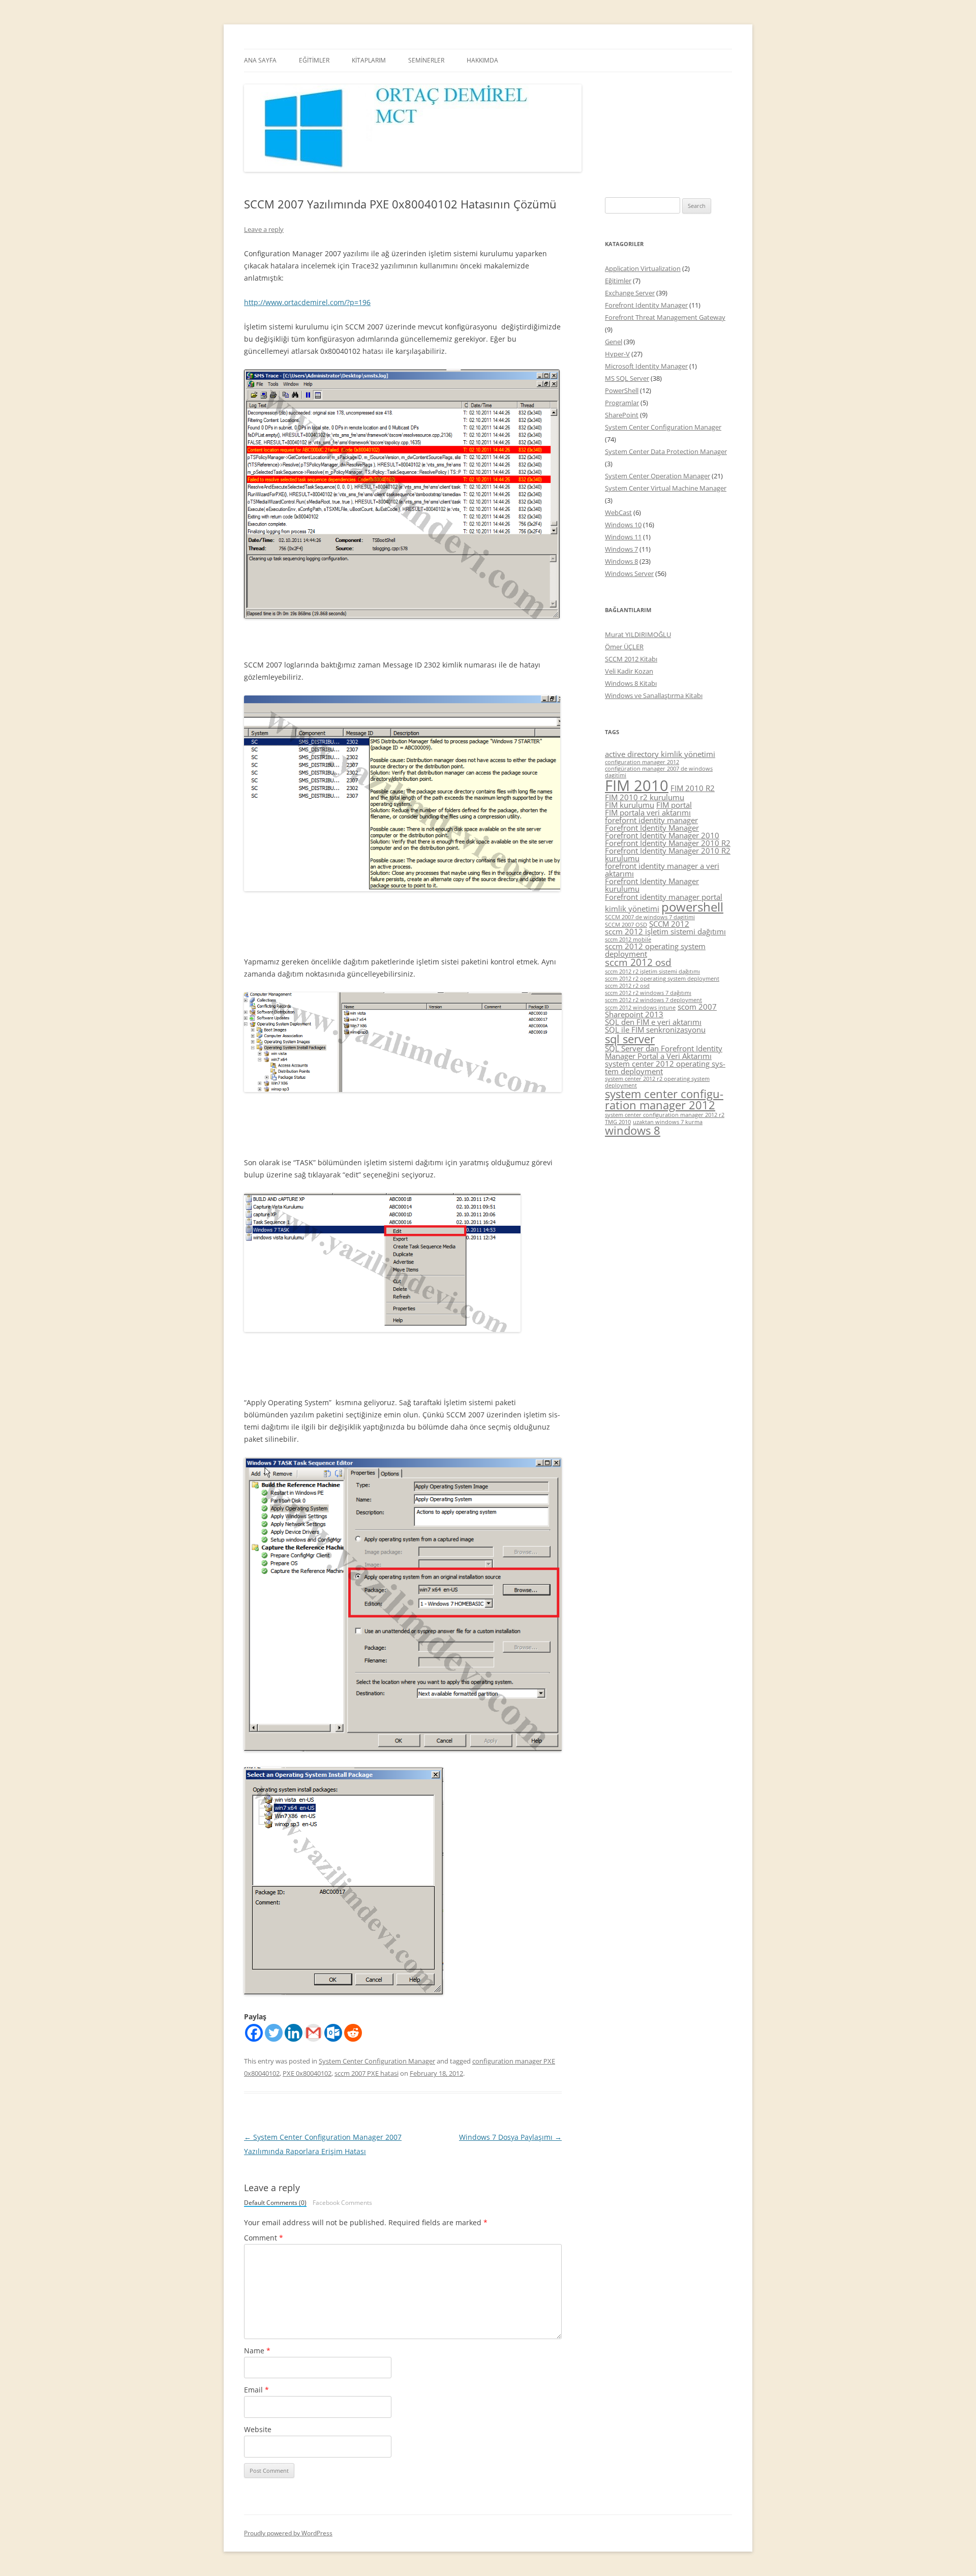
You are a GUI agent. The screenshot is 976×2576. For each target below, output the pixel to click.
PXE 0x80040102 (307, 2073)
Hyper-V (617, 354)
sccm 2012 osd (638, 962)
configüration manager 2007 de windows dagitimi (659, 772)
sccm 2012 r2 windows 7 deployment (653, 1000)
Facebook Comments (342, 2203)
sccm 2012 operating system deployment (655, 950)
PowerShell (622, 390)
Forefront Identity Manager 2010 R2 (668, 843)
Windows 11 (623, 537)
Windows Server (629, 573)
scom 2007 (697, 1007)
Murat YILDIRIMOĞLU (638, 634)
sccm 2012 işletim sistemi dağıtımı (665, 931)
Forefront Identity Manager (646, 305)
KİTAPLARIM (369, 60)
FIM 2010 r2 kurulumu (645, 797)
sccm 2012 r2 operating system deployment (662, 979)
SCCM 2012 (669, 924)
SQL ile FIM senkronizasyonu (655, 1029)
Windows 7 (621, 549)
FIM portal (674, 805)
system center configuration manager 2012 (664, 1099)
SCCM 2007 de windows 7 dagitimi (650, 917)
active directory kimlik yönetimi (660, 754)
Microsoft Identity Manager (646, 366)
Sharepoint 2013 (634, 1014)
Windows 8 (621, 561)
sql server (630, 1039)
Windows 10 (623, 525)
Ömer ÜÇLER (624, 647)
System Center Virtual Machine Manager (666, 488)
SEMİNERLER (426, 60)
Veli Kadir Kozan (629, 671)
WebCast (618, 512)
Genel (614, 342)
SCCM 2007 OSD (626, 925)
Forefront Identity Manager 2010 (662, 835)
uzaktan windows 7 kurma (668, 1122)
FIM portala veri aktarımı (648, 812)
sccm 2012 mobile (628, 940)
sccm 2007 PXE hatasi (367, 2073)
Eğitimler (618, 281)
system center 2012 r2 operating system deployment (657, 1082)
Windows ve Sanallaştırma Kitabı (654, 695)
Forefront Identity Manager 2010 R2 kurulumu (668, 854)
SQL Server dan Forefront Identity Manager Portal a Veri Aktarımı (664, 1052)
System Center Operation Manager (658, 476)
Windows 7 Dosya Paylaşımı (510, 2137)
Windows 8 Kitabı (631, 683)
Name (257, 2351)
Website (258, 2429)
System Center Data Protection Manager (666, 451)
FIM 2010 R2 (693, 788)
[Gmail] (313, 2033)
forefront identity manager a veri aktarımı (662, 870)
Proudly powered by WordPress (288, 2533)
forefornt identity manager (651, 820)
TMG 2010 (618, 1122)
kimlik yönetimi (632, 908)
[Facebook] (254, 2033)
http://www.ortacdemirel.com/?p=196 (307, 302)
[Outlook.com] (333, 2033)
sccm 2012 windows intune (640, 1008)
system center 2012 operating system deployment (665, 1067)
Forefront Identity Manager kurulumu (652, 885)
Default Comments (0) (275, 2203)
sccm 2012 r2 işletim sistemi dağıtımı (652, 972)
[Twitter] (274, 2033)
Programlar (622, 403)
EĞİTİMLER (314, 60)
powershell (692, 907)
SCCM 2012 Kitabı (631, 659)
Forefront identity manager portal (664, 897)
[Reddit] (353, 2033)
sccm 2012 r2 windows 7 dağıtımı (648, 993)
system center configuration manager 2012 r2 (665, 1115)
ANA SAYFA (260, 60)
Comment (264, 2238)
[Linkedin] (294, 2033)
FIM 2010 (637, 785)
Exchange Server (630, 293)
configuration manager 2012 (642, 762)
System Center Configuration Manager (377, 2061)
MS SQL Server (627, 378)
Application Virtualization (643, 268)
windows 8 (633, 1130)
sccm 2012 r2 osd (627, 986)
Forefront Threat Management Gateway (665, 317)
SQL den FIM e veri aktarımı (653, 1022)
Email (256, 2390)
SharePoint (622, 415)
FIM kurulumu (630, 805)
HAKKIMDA (482, 60)
